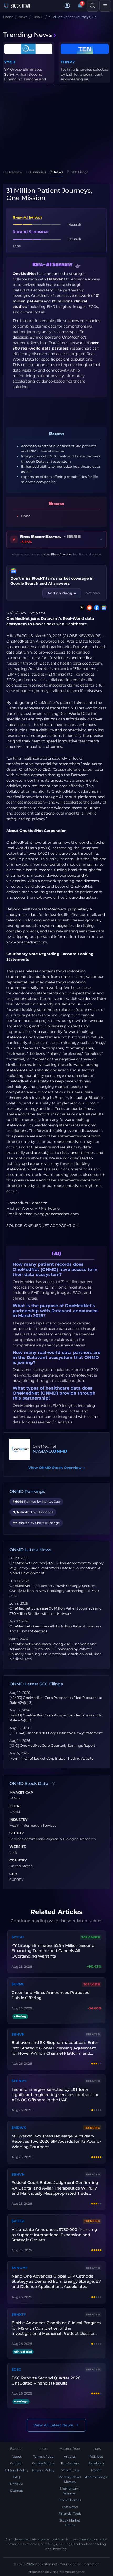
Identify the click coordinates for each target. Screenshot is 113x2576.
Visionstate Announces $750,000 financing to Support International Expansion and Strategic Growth (54, 2235)
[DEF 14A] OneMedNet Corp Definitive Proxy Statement (56, 1733)
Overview (15, 172)
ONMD (60, 1451)
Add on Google (62, 593)
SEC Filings (80, 172)
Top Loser (92, 1984)
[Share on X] (81, 608)
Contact (16, 2463)
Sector (17, 1833)
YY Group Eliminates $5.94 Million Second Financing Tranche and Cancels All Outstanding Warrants (53, 1951)
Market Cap (21, 1793)
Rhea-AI (16, 2484)
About (17, 2456)
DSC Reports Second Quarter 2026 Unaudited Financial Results (46, 2381)
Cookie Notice (43, 2463)
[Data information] (53, 1784)
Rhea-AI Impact (27, 217)
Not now (93, 593)
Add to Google (97, 2477)
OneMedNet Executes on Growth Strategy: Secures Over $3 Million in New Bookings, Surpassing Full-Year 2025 (54, 1591)
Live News (70, 2507)
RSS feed (96, 2456)
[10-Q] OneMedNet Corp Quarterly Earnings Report (52, 1746)
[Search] (93, 6)
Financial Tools (70, 2514)
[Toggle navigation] (105, 6)
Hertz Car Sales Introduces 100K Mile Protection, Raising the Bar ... (82, 77)
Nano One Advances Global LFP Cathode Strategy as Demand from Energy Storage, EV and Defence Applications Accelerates (56, 2281)
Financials (38, 172)
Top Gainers (70, 2463)
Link (13, 1853)
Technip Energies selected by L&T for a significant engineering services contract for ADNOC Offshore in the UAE (55, 2095)
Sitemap (17, 2491)
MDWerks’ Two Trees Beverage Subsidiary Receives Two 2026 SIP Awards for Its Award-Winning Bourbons (56, 2141)
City (13, 1874)
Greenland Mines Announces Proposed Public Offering (24, 74)
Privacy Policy (43, 2470)
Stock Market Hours (70, 2523)
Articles (70, 2456)
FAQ (16, 2477)
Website (18, 1847)
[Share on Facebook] (96, 608)
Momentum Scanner (70, 2491)
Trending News (27, 35)
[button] (67, 6)
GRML (10, 62)
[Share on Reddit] (88, 608)
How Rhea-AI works (58, 554)
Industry (19, 1820)
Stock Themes (70, 2500)
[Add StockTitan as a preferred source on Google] (103, 608)
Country (18, 1860)
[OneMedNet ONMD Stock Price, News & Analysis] (20, 1449)
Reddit (96, 2470)
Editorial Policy (17, 2470)
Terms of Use (43, 2456)
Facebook (96, 2463)
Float (15, 1806)
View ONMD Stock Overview (57, 1468)
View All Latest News (53, 2425)
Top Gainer (91, 1937)
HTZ (65, 62)
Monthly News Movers (70, 2479)
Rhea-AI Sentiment (31, 232)
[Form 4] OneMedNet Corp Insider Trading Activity (51, 1758)
